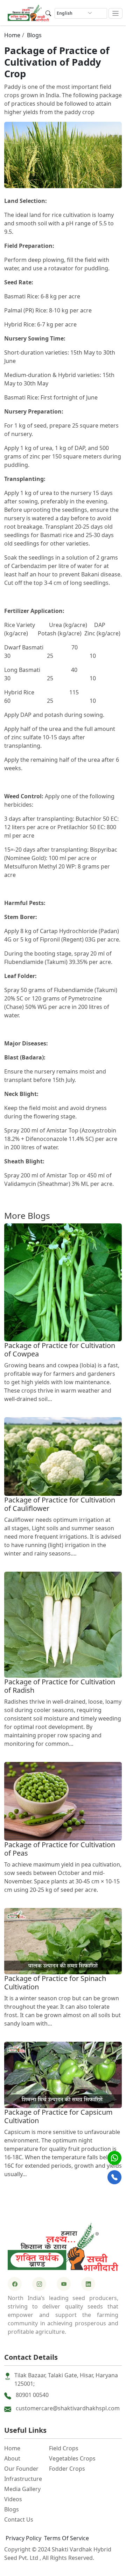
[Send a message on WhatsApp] (114, 2158)
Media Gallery (22, 2489)
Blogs (34, 35)
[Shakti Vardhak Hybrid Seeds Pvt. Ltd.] (63, 2246)
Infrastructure (23, 2479)
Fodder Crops (67, 2469)
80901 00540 (32, 2395)
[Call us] (114, 2177)
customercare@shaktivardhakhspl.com (68, 2408)
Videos (13, 2499)
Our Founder (21, 2469)
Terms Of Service (66, 2538)
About (12, 2458)
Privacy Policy (23, 2538)
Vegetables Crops (72, 2458)
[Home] (28, 12)
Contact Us (19, 2519)
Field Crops (64, 2448)
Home (12, 35)
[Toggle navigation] (116, 14)
